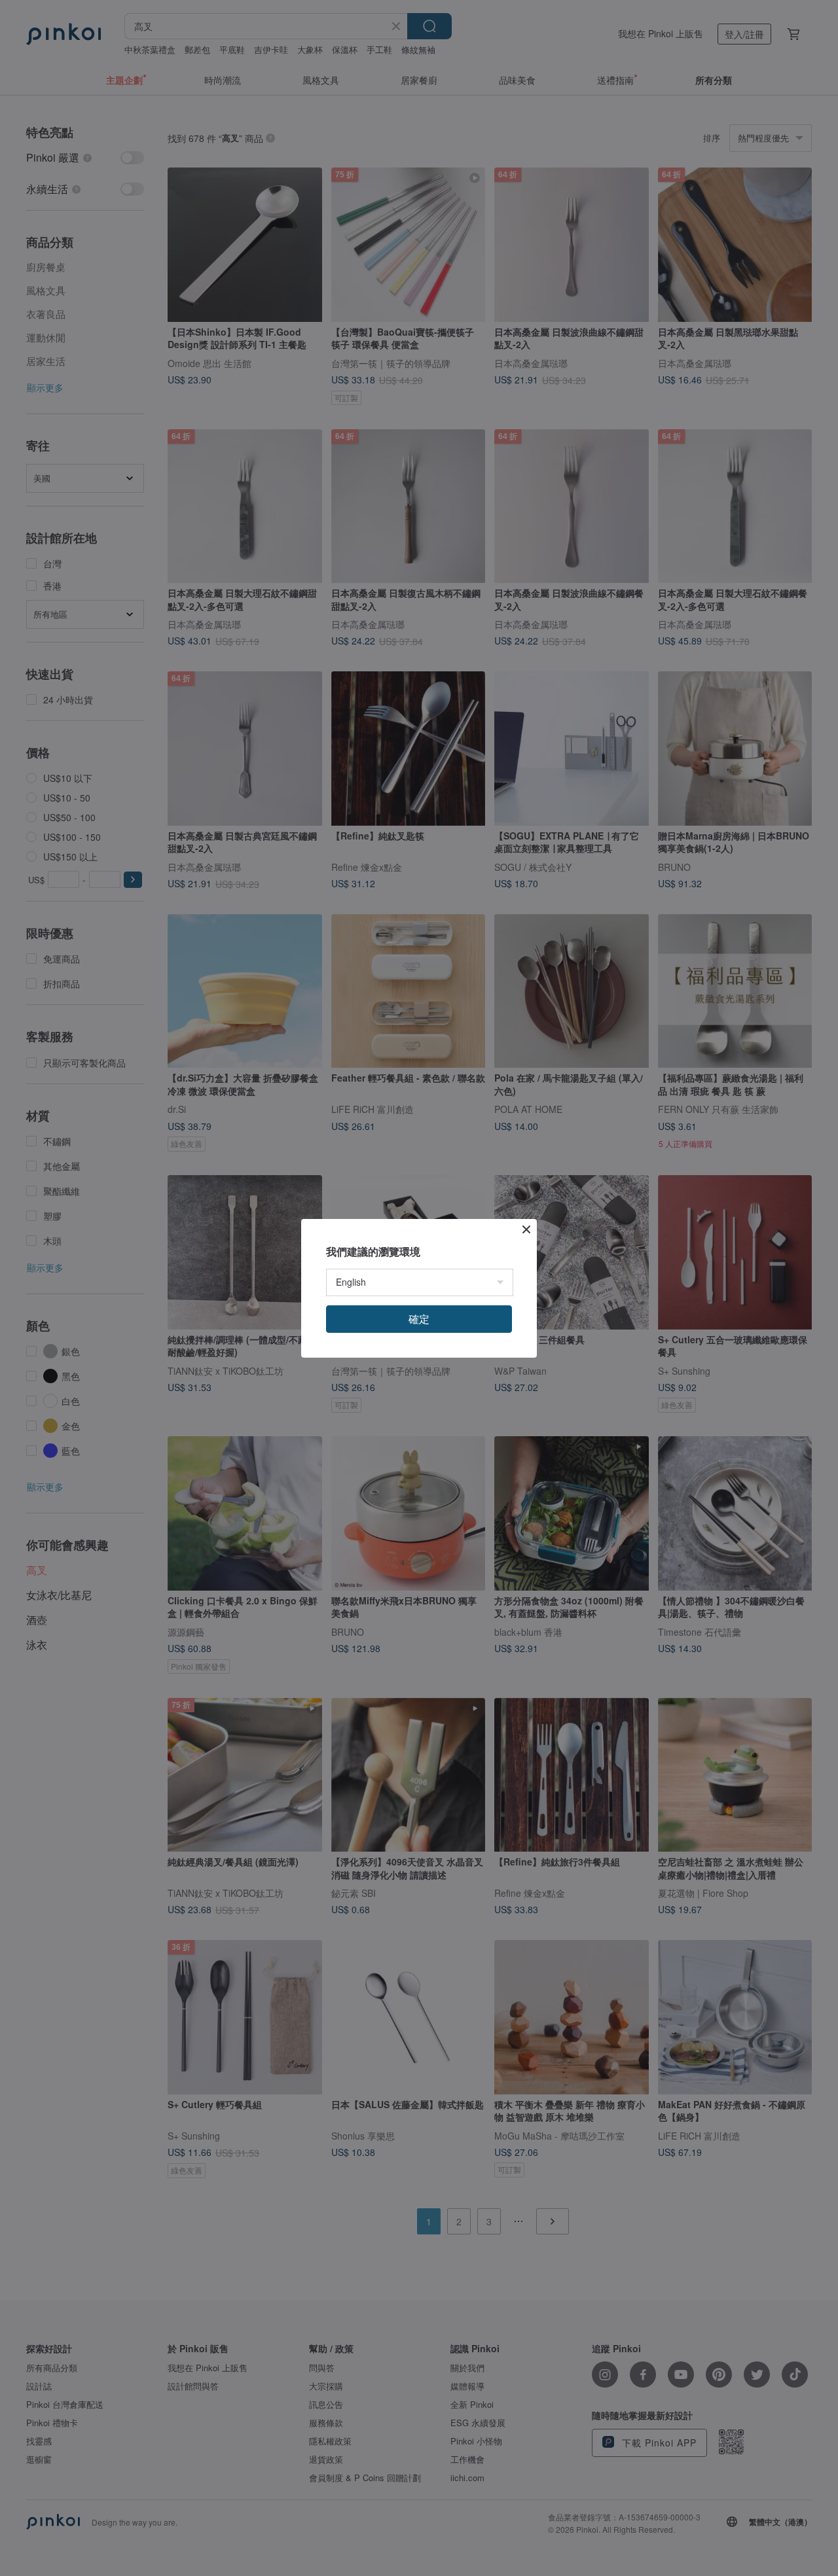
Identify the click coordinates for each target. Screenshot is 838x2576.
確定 (419, 1319)
